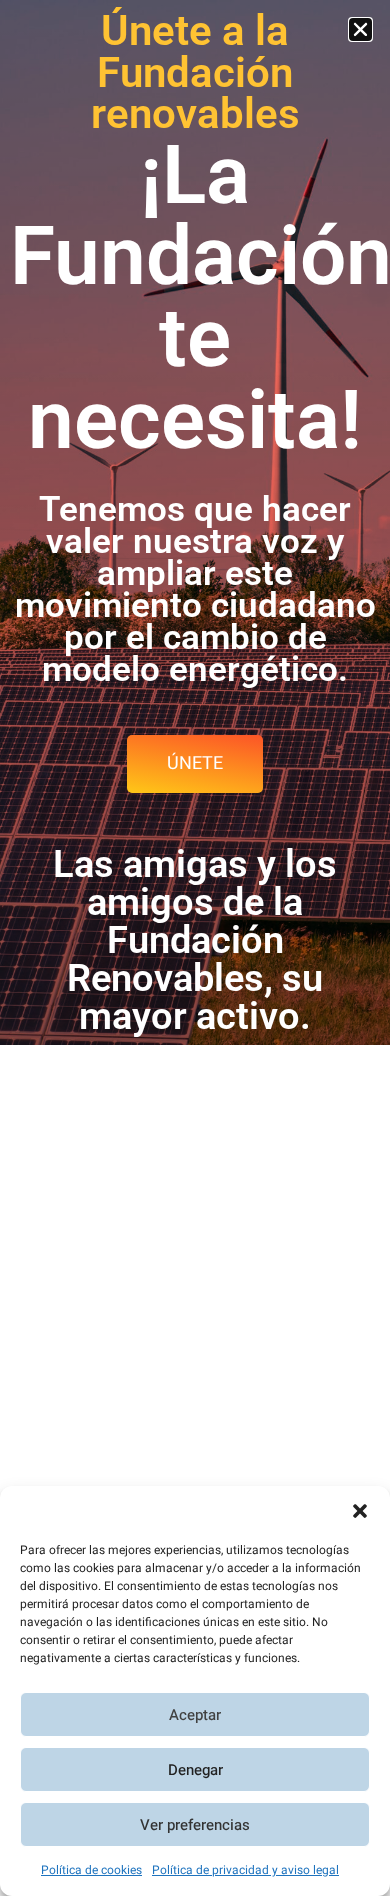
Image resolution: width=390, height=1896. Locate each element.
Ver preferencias (195, 1825)
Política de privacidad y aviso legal (245, 1870)
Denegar (195, 1770)
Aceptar (195, 1715)
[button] (360, 1511)
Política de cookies (91, 1870)
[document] (195, 948)
